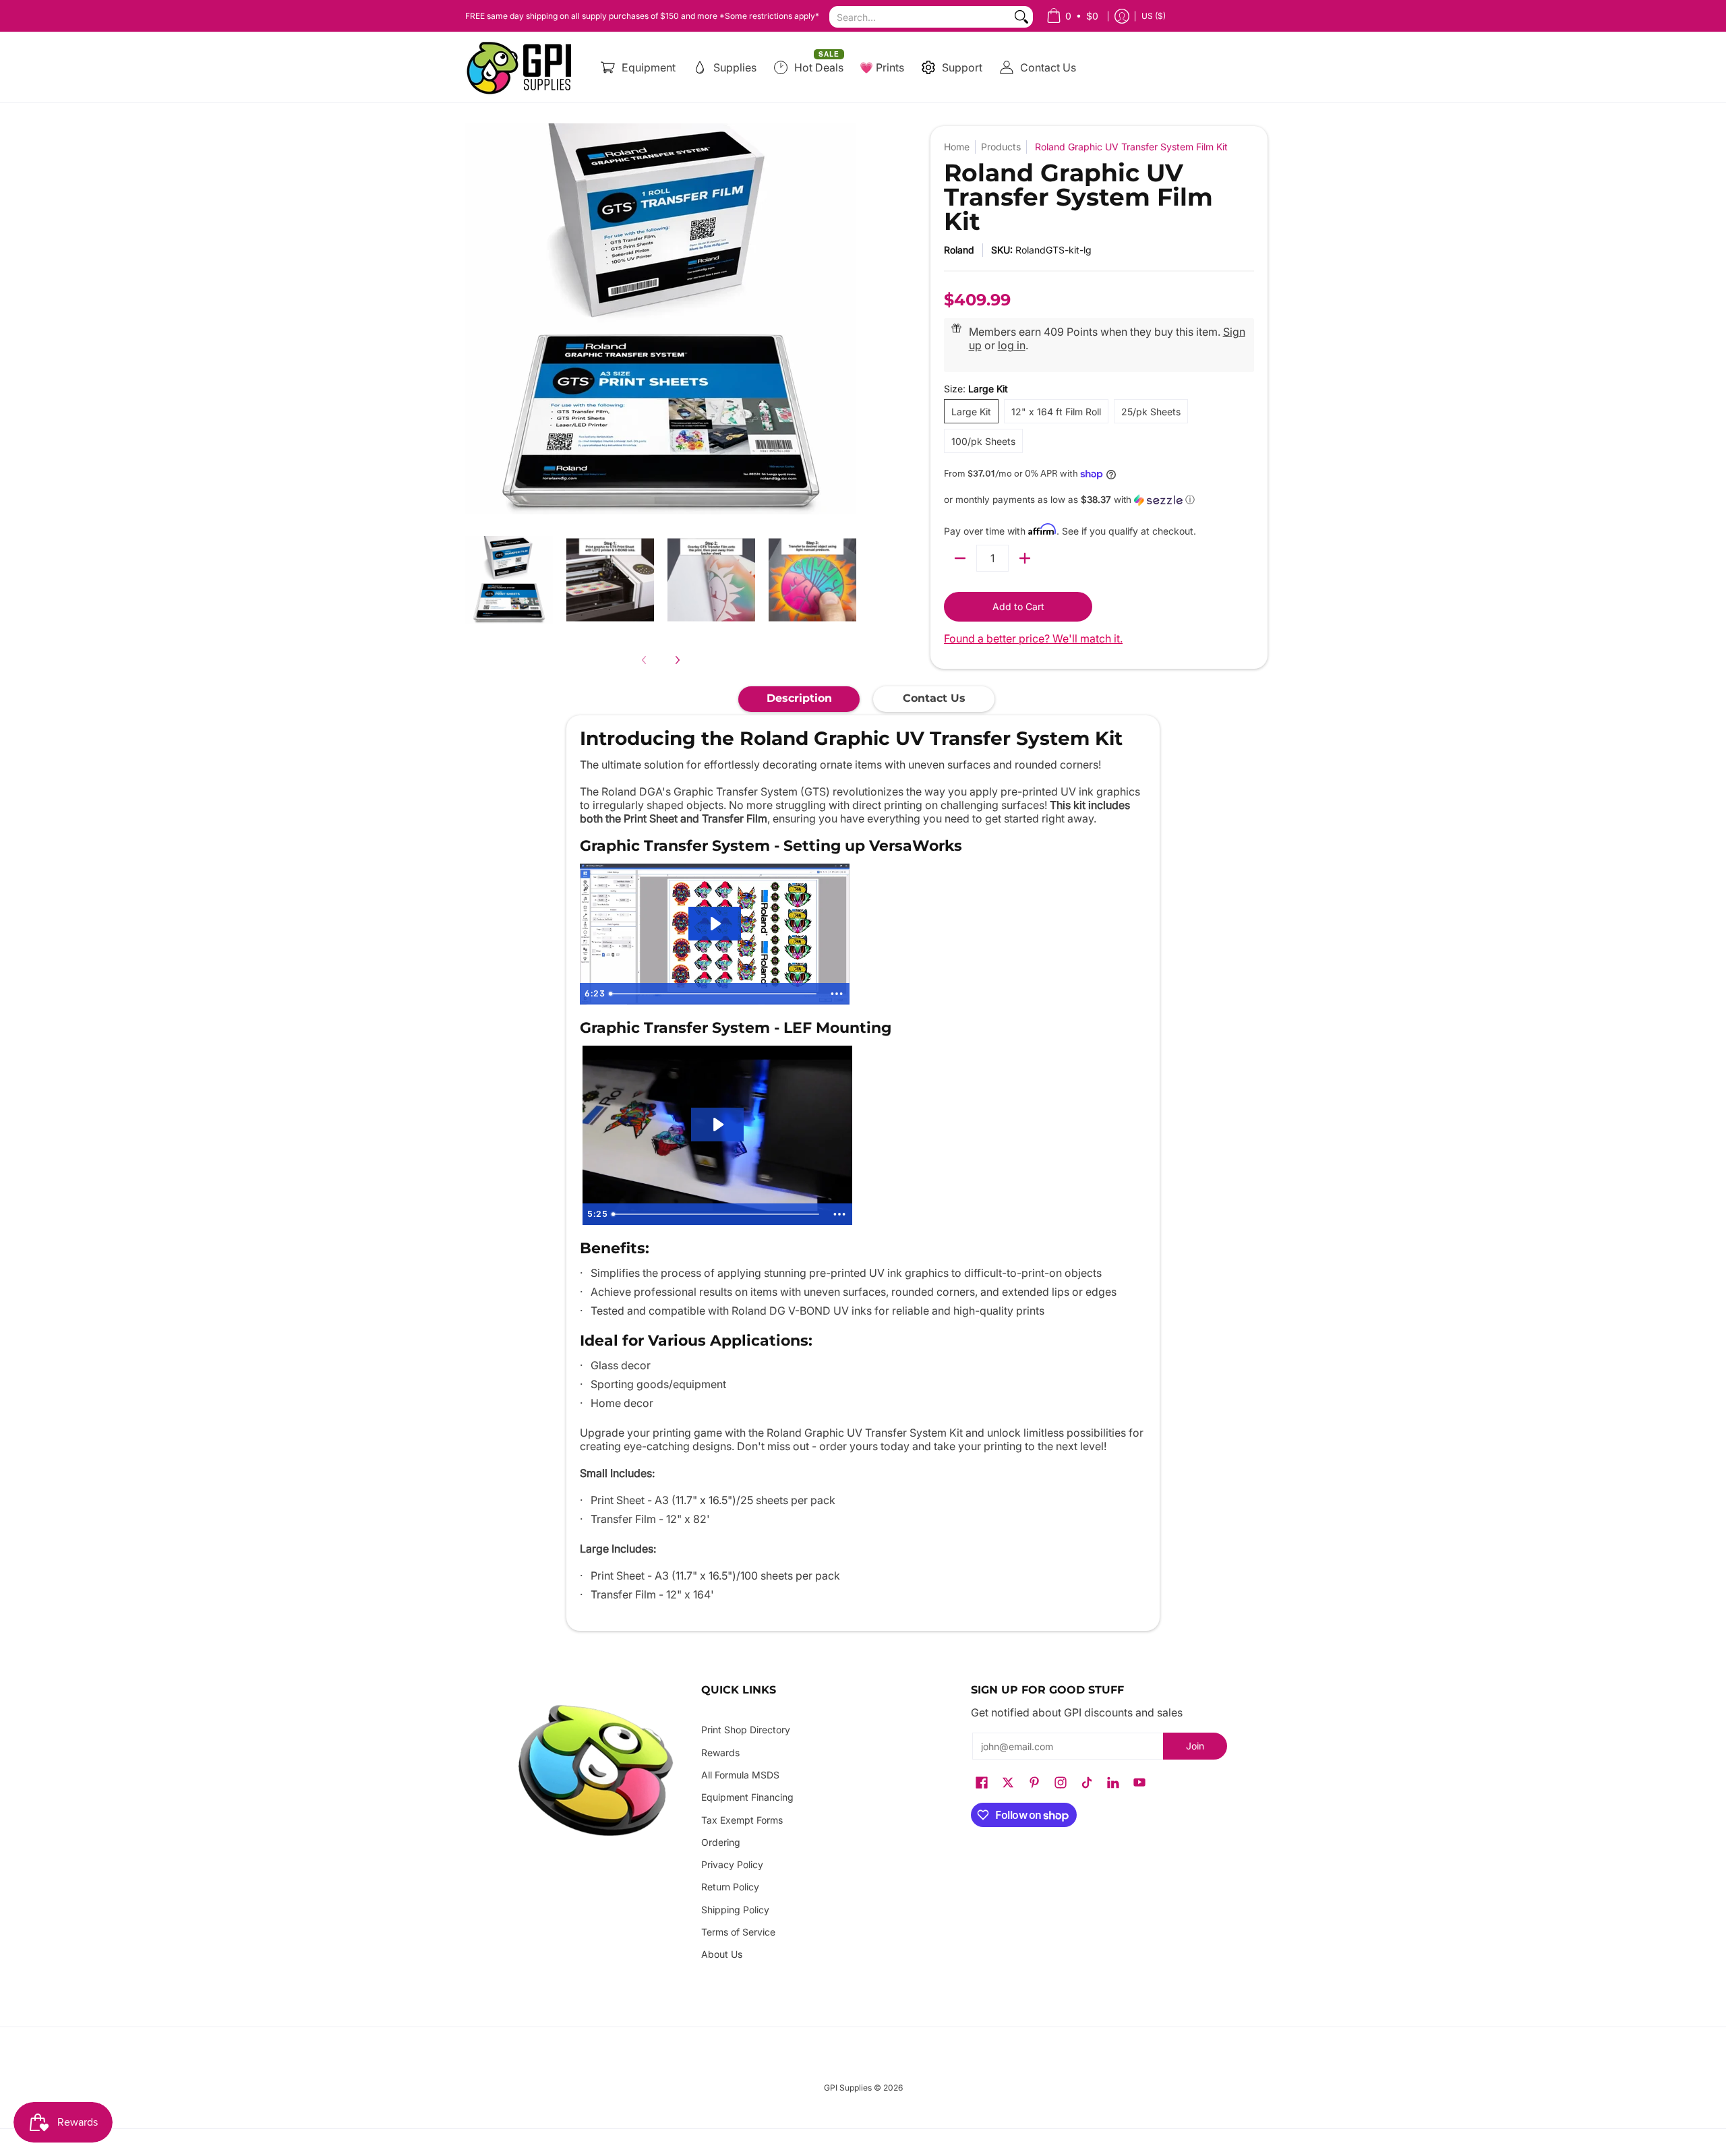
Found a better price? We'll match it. (1033, 638)
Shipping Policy (735, 1910)
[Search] (1021, 17)
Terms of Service (738, 1932)
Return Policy (730, 1887)
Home (957, 147)
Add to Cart (1018, 606)
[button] (1099, 500)
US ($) (1154, 16)
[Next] (677, 660)
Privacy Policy (732, 1864)
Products (1001, 147)
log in (1012, 345)
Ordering (721, 1842)
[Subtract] (960, 558)
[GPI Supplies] (523, 67)
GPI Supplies (848, 2088)
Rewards (720, 1753)
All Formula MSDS (740, 1775)
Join (1195, 1746)
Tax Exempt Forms (742, 1820)
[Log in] (1122, 16)
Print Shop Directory (746, 1730)
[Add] (1025, 558)
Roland (959, 250)
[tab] (799, 699)
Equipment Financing (747, 1797)
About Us (722, 1954)
